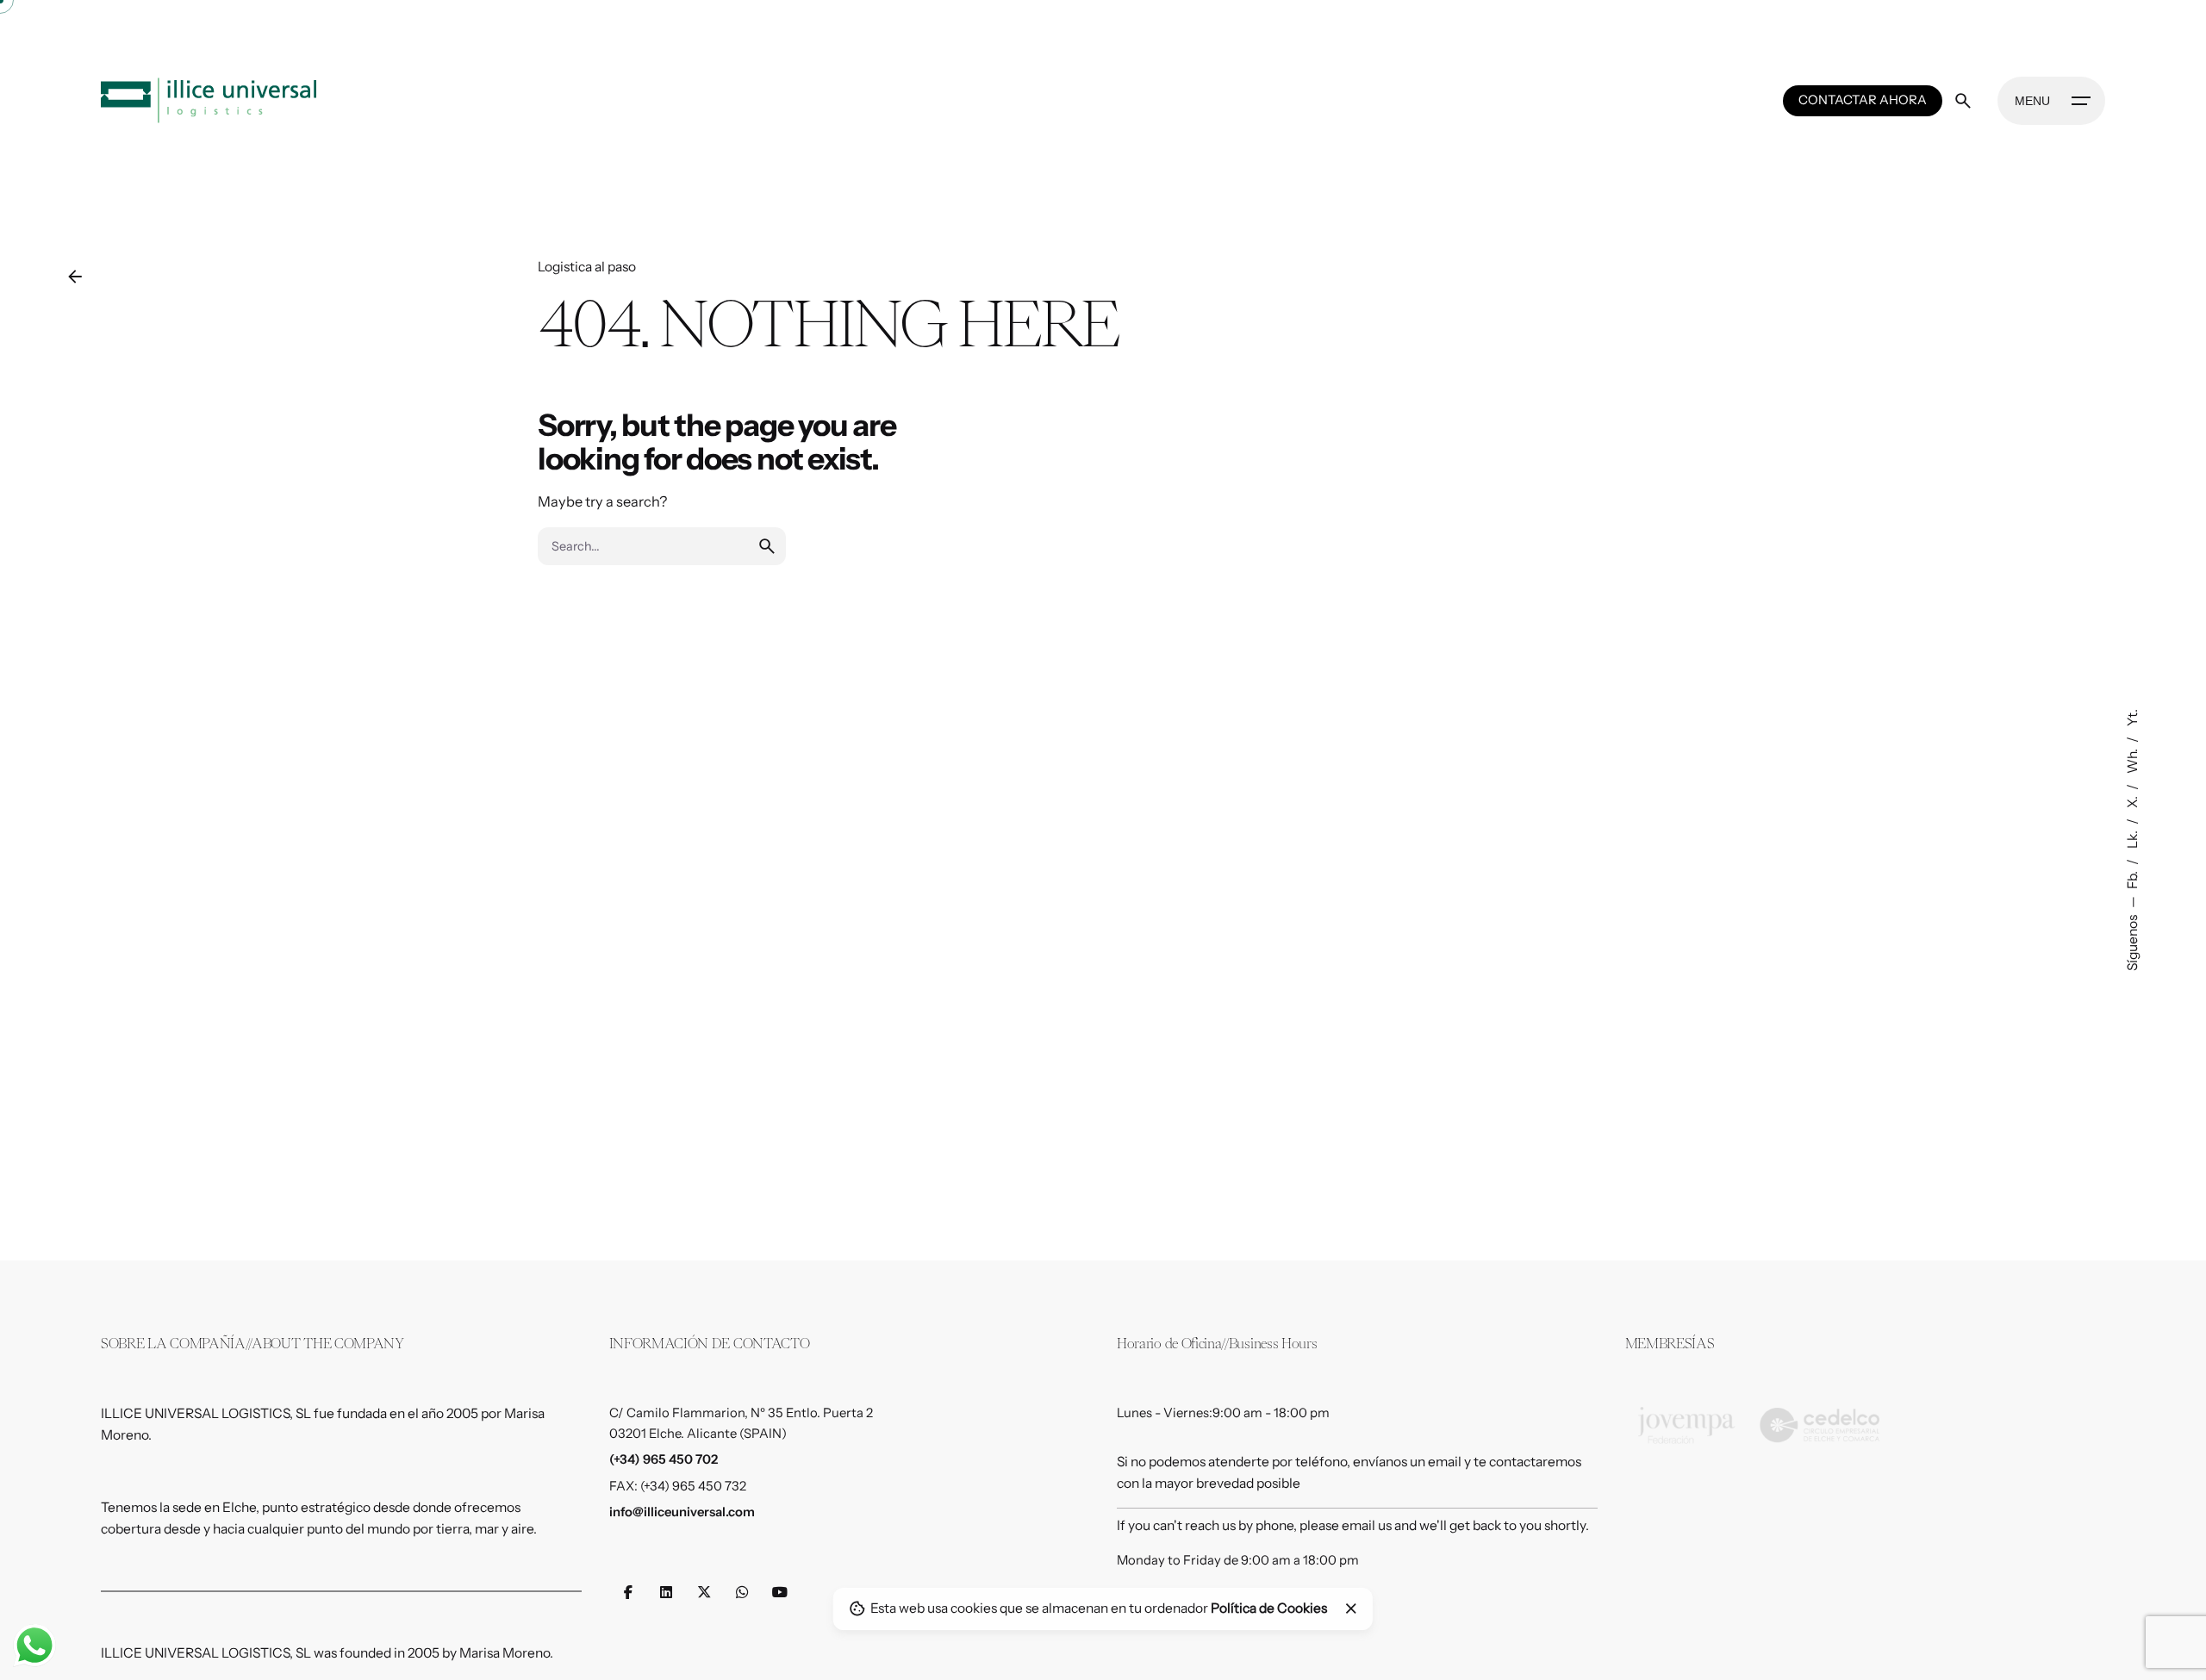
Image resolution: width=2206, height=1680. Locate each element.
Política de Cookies (1269, 1608)
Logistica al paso (587, 267)
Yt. (2131, 718)
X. (2131, 801)
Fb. (2131, 879)
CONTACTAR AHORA (1863, 100)
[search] (767, 546)
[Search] (1963, 101)
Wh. (2131, 760)
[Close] (1351, 1608)
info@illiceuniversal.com (682, 1512)
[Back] (75, 277)
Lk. (2131, 838)
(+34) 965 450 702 (664, 1459)
